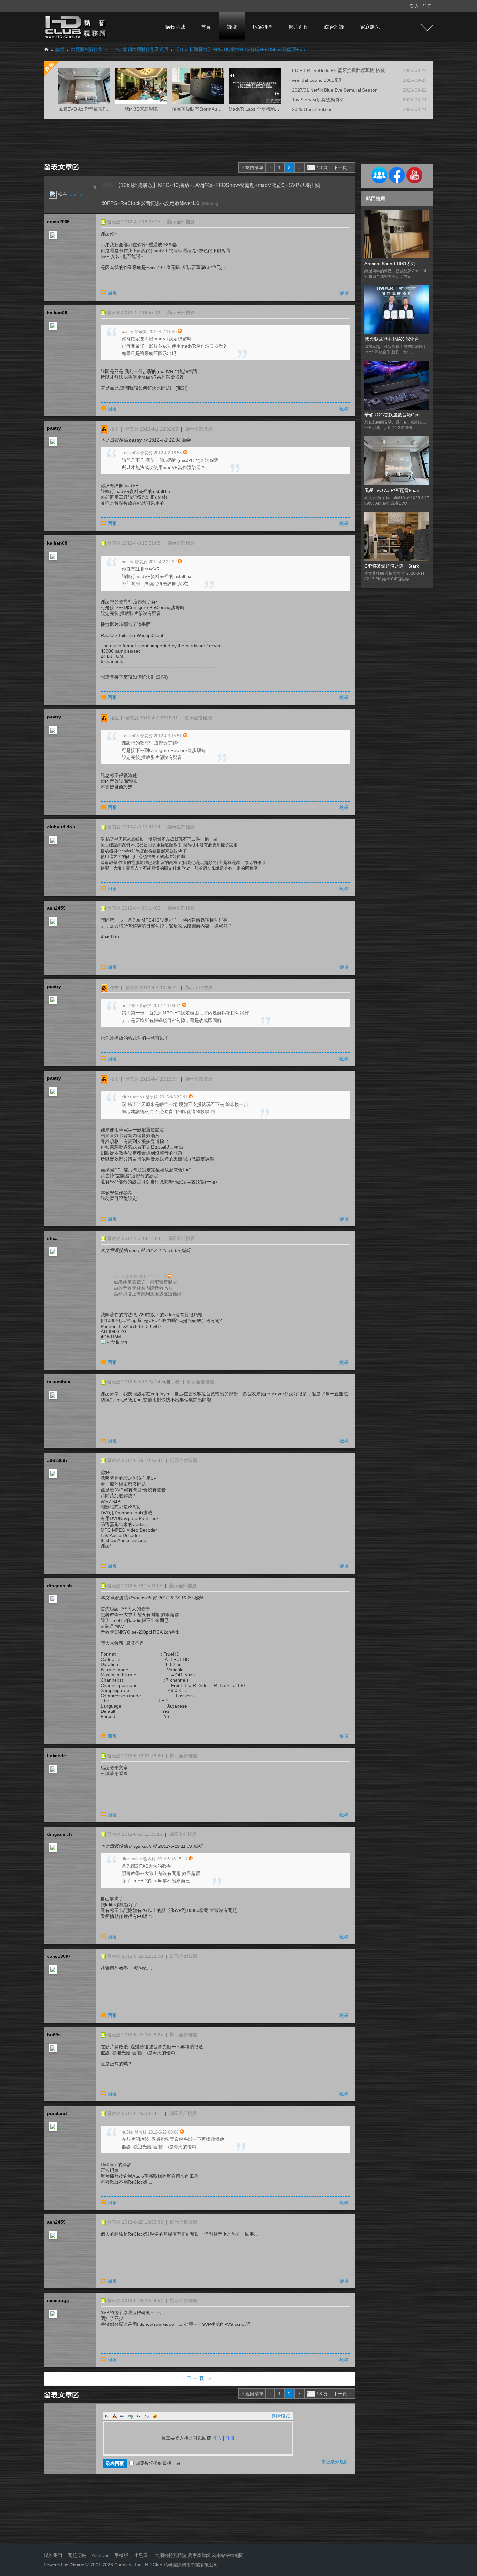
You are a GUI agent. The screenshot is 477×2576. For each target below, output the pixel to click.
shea (52, 1238)
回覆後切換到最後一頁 (158, 2463)
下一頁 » (200, 2378)
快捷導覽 (427, 28)
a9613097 (57, 1460)
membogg (58, 2300)
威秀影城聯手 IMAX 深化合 (392, 339)
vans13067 (59, 1956)
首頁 (206, 27)
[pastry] (53, 194)
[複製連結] (209, 204)
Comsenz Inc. (128, 2565)
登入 (414, 6)
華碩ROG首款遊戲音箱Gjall (392, 415)
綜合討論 (334, 27)
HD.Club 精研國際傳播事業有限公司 (182, 2565)
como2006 (58, 222)
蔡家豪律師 (199, 2555)
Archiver (100, 2555)
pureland (57, 2113)
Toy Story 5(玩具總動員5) (318, 100)
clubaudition (61, 827)
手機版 (121, 2555)
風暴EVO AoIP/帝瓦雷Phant (392, 490)
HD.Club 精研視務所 (46, 49)
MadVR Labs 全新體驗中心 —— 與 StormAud (275, 109)
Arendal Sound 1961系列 (318, 80)
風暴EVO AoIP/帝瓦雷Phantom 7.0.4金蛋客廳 (105, 109)
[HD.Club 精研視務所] (76, 27)
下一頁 (340, 167)
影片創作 (299, 27)
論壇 (232, 27)
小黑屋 (141, 2555)
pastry (76, 194)
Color (114, 2416)
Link (130, 2416)
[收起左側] (95, 187)
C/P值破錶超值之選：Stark (392, 566)
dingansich (60, 1586)
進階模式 (281, 2416)
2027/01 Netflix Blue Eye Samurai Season (335, 90)
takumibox (59, 1382)
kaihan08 (57, 313)
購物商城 (175, 27)
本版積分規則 (335, 2462)
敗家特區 (263, 27)
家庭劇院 (370, 27)
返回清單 (254, 167)
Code (147, 2416)
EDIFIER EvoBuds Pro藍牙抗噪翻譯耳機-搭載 (338, 70)
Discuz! (78, 2565)
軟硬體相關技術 (87, 49)
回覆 (112, 293)
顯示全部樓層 (181, 222)
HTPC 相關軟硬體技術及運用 (139, 49)
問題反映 (76, 2555)
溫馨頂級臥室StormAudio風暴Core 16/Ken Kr (218, 109)
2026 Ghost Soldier (312, 109)
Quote (139, 2416)
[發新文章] (62, 166)
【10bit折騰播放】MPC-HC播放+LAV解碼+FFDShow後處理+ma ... (243, 49)
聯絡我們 (53, 2555)
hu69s (54, 2035)
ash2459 (56, 908)
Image (122, 2416)
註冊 (427, 6)
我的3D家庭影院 (141, 109)
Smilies (155, 2416)
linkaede (56, 1756)
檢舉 (344, 293)
